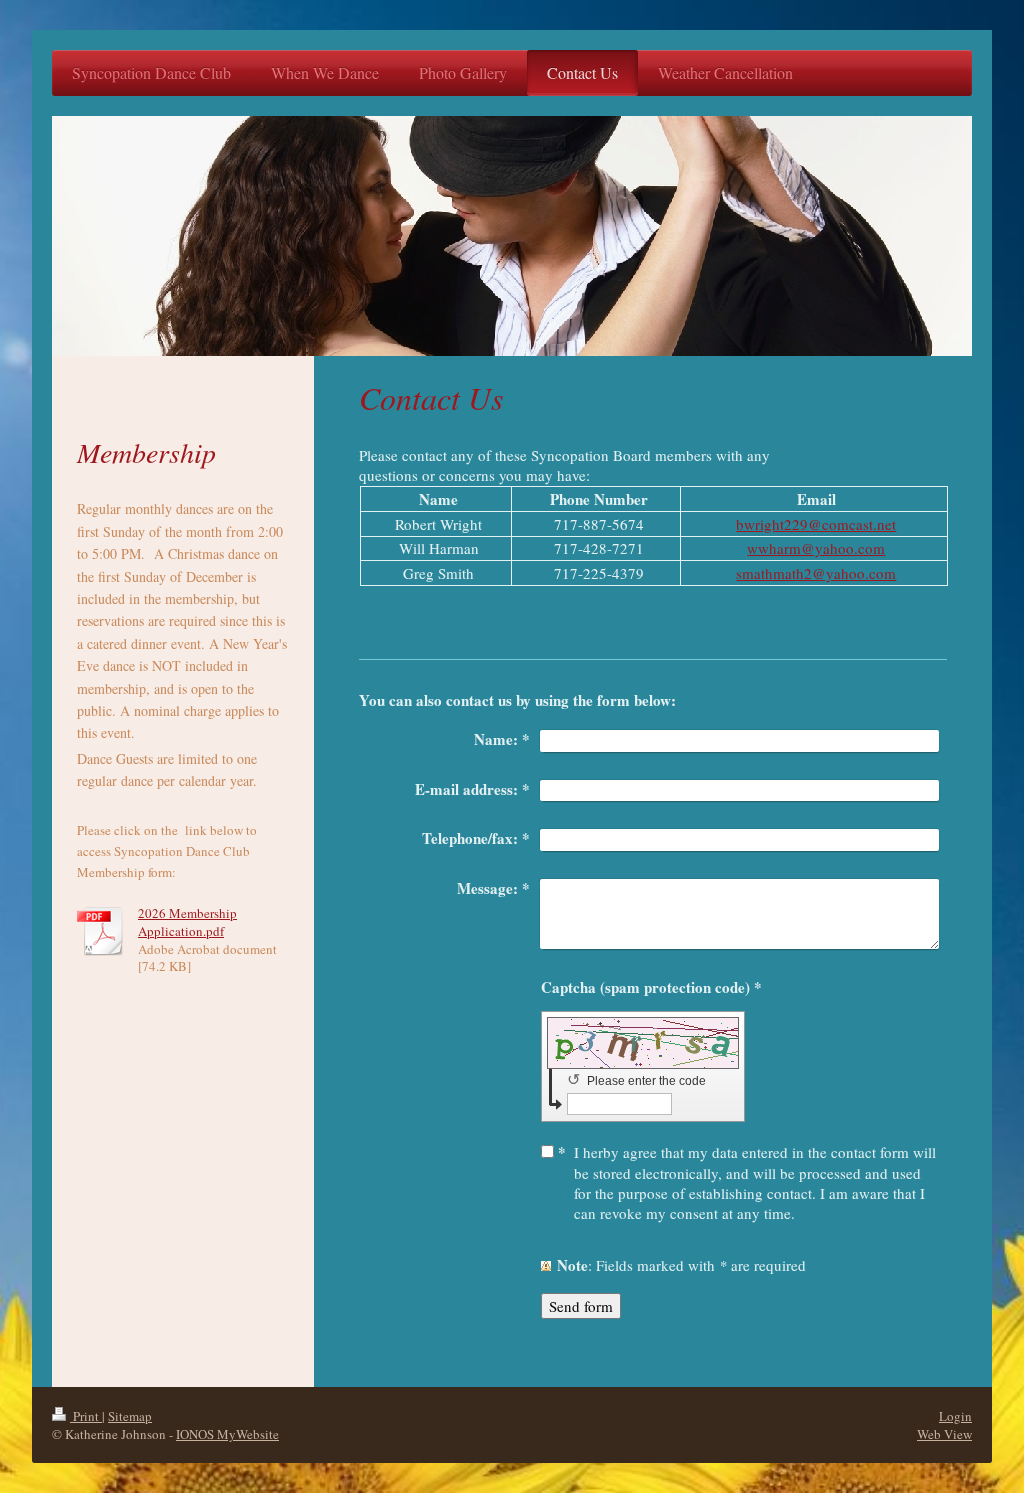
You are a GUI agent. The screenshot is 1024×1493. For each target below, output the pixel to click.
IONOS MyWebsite (227, 1434)
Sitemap (130, 1416)
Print (86, 1416)
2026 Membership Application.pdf (187, 922)
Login (955, 1416)
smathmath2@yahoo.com (816, 573)
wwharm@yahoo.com (816, 548)
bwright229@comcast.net (816, 524)
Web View (944, 1434)
